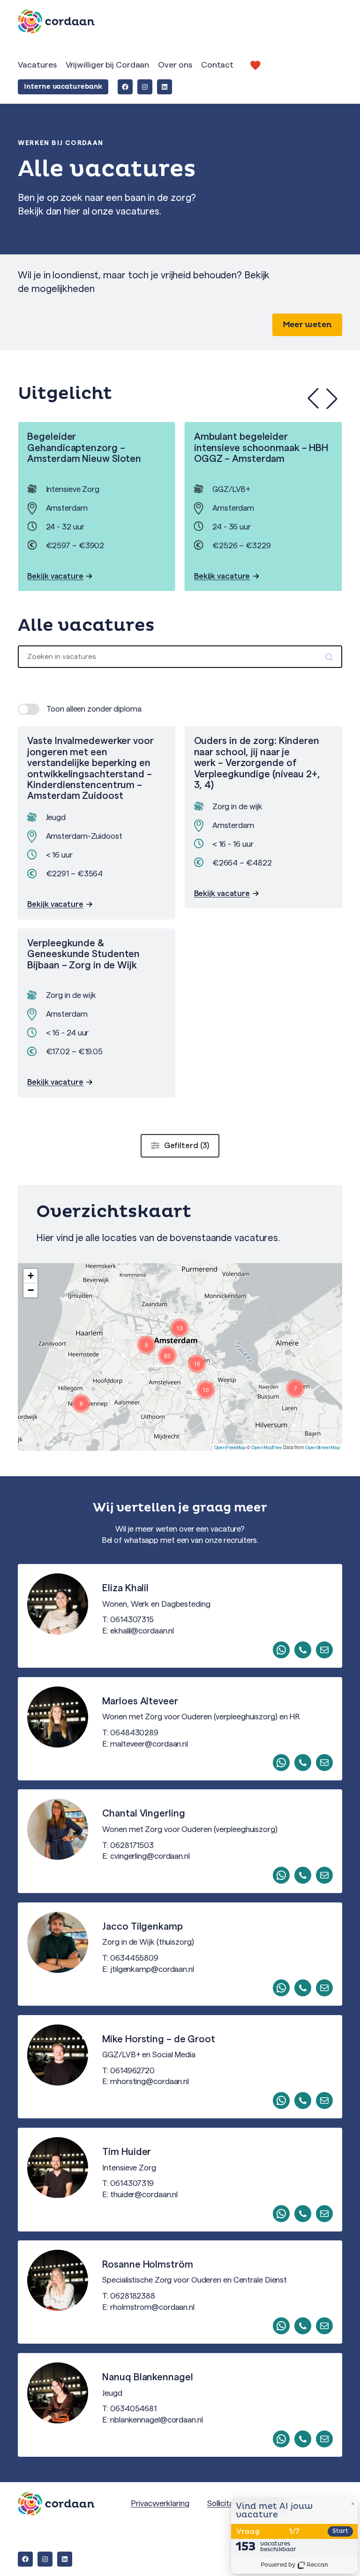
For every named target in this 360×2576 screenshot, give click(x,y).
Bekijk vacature (61, 575)
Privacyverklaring (160, 2503)
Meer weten (307, 325)
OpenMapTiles (266, 1448)
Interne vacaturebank (63, 87)
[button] (332, 399)
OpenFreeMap (230, 1448)
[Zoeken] (330, 657)
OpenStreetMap (322, 1448)
